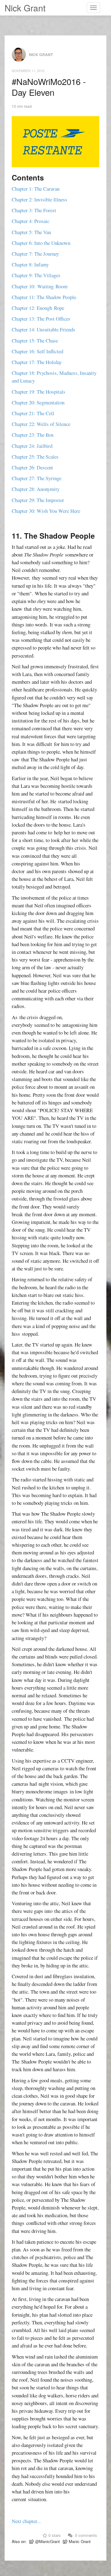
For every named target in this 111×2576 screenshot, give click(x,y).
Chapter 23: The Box (33, 435)
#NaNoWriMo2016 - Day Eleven (49, 87)
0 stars (54, 2535)
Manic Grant (79, 2541)
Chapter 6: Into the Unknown (41, 243)
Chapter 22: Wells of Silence (41, 424)
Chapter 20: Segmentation (38, 402)
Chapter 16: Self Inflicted (37, 351)
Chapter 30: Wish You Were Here (46, 511)
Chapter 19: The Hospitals (39, 392)
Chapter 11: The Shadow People (44, 297)
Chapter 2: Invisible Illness (39, 199)
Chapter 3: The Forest (34, 210)
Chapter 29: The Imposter (38, 500)
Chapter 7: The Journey (35, 254)
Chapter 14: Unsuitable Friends (43, 329)
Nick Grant (25, 8)
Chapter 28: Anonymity (36, 489)
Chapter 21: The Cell (33, 413)
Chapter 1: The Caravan (36, 189)
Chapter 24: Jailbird (32, 446)
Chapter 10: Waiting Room (40, 286)
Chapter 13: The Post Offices (41, 319)
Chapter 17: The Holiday (37, 362)
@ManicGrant (47, 2541)
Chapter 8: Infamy (30, 264)
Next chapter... (26, 2521)
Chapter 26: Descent (32, 467)
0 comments (85, 2535)
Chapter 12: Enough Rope (38, 308)
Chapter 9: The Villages (36, 275)
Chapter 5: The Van (31, 232)
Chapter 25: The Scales (35, 457)
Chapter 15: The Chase (35, 340)
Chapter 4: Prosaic (31, 221)
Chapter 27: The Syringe (37, 478)
